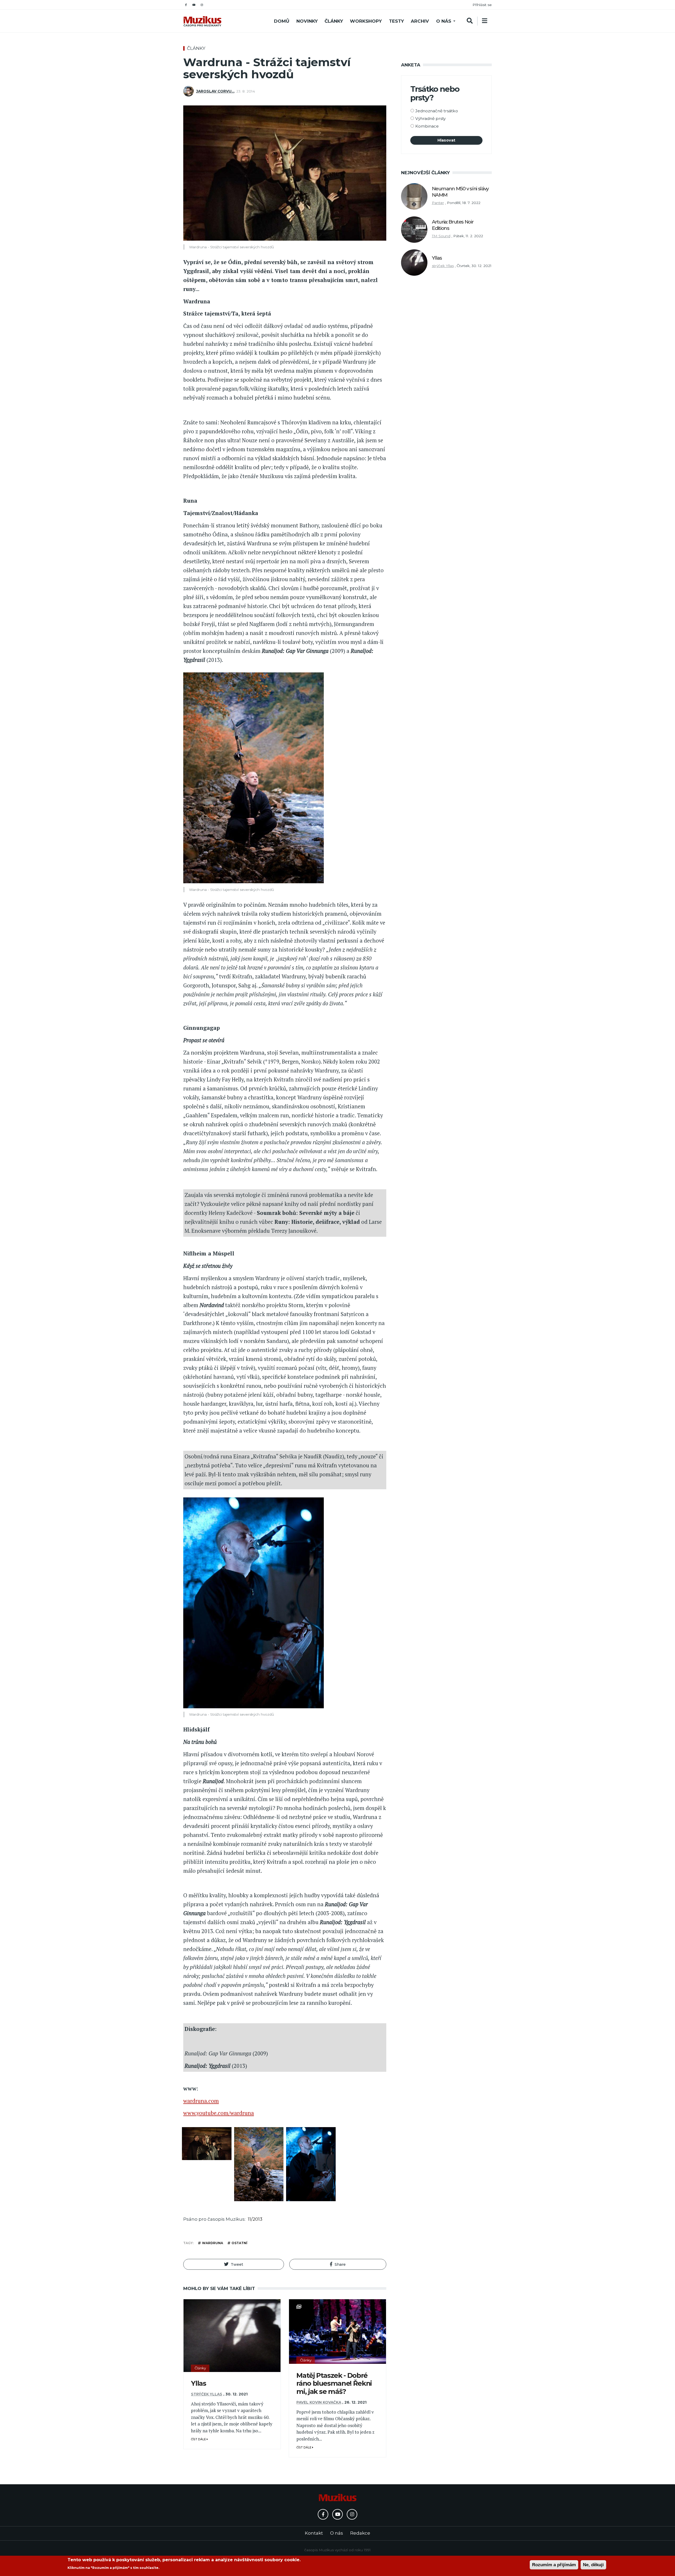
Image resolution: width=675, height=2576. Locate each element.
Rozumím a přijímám (554, 2565)
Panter (438, 203)
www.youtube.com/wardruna (219, 2113)
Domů (282, 21)
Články (334, 21)
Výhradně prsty (430, 118)
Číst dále (199, 2439)
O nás (444, 21)
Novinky (307, 21)
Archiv (420, 21)
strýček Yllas (207, 2394)
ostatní (239, 2243)
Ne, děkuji (593, 2565)
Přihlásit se (482, 5)
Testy (396, 21)
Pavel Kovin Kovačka (319, 2402)
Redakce (360, 2533)
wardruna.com (201, 2101)
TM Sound (441, 236)
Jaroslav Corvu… (215, 91)
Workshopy (366, 21)
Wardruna (213, 2243)
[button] (234, 2264)
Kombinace (427, 126)
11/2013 (255, 2219)
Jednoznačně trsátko (437, 111)
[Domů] (202, 21)
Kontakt (314, 2533)
